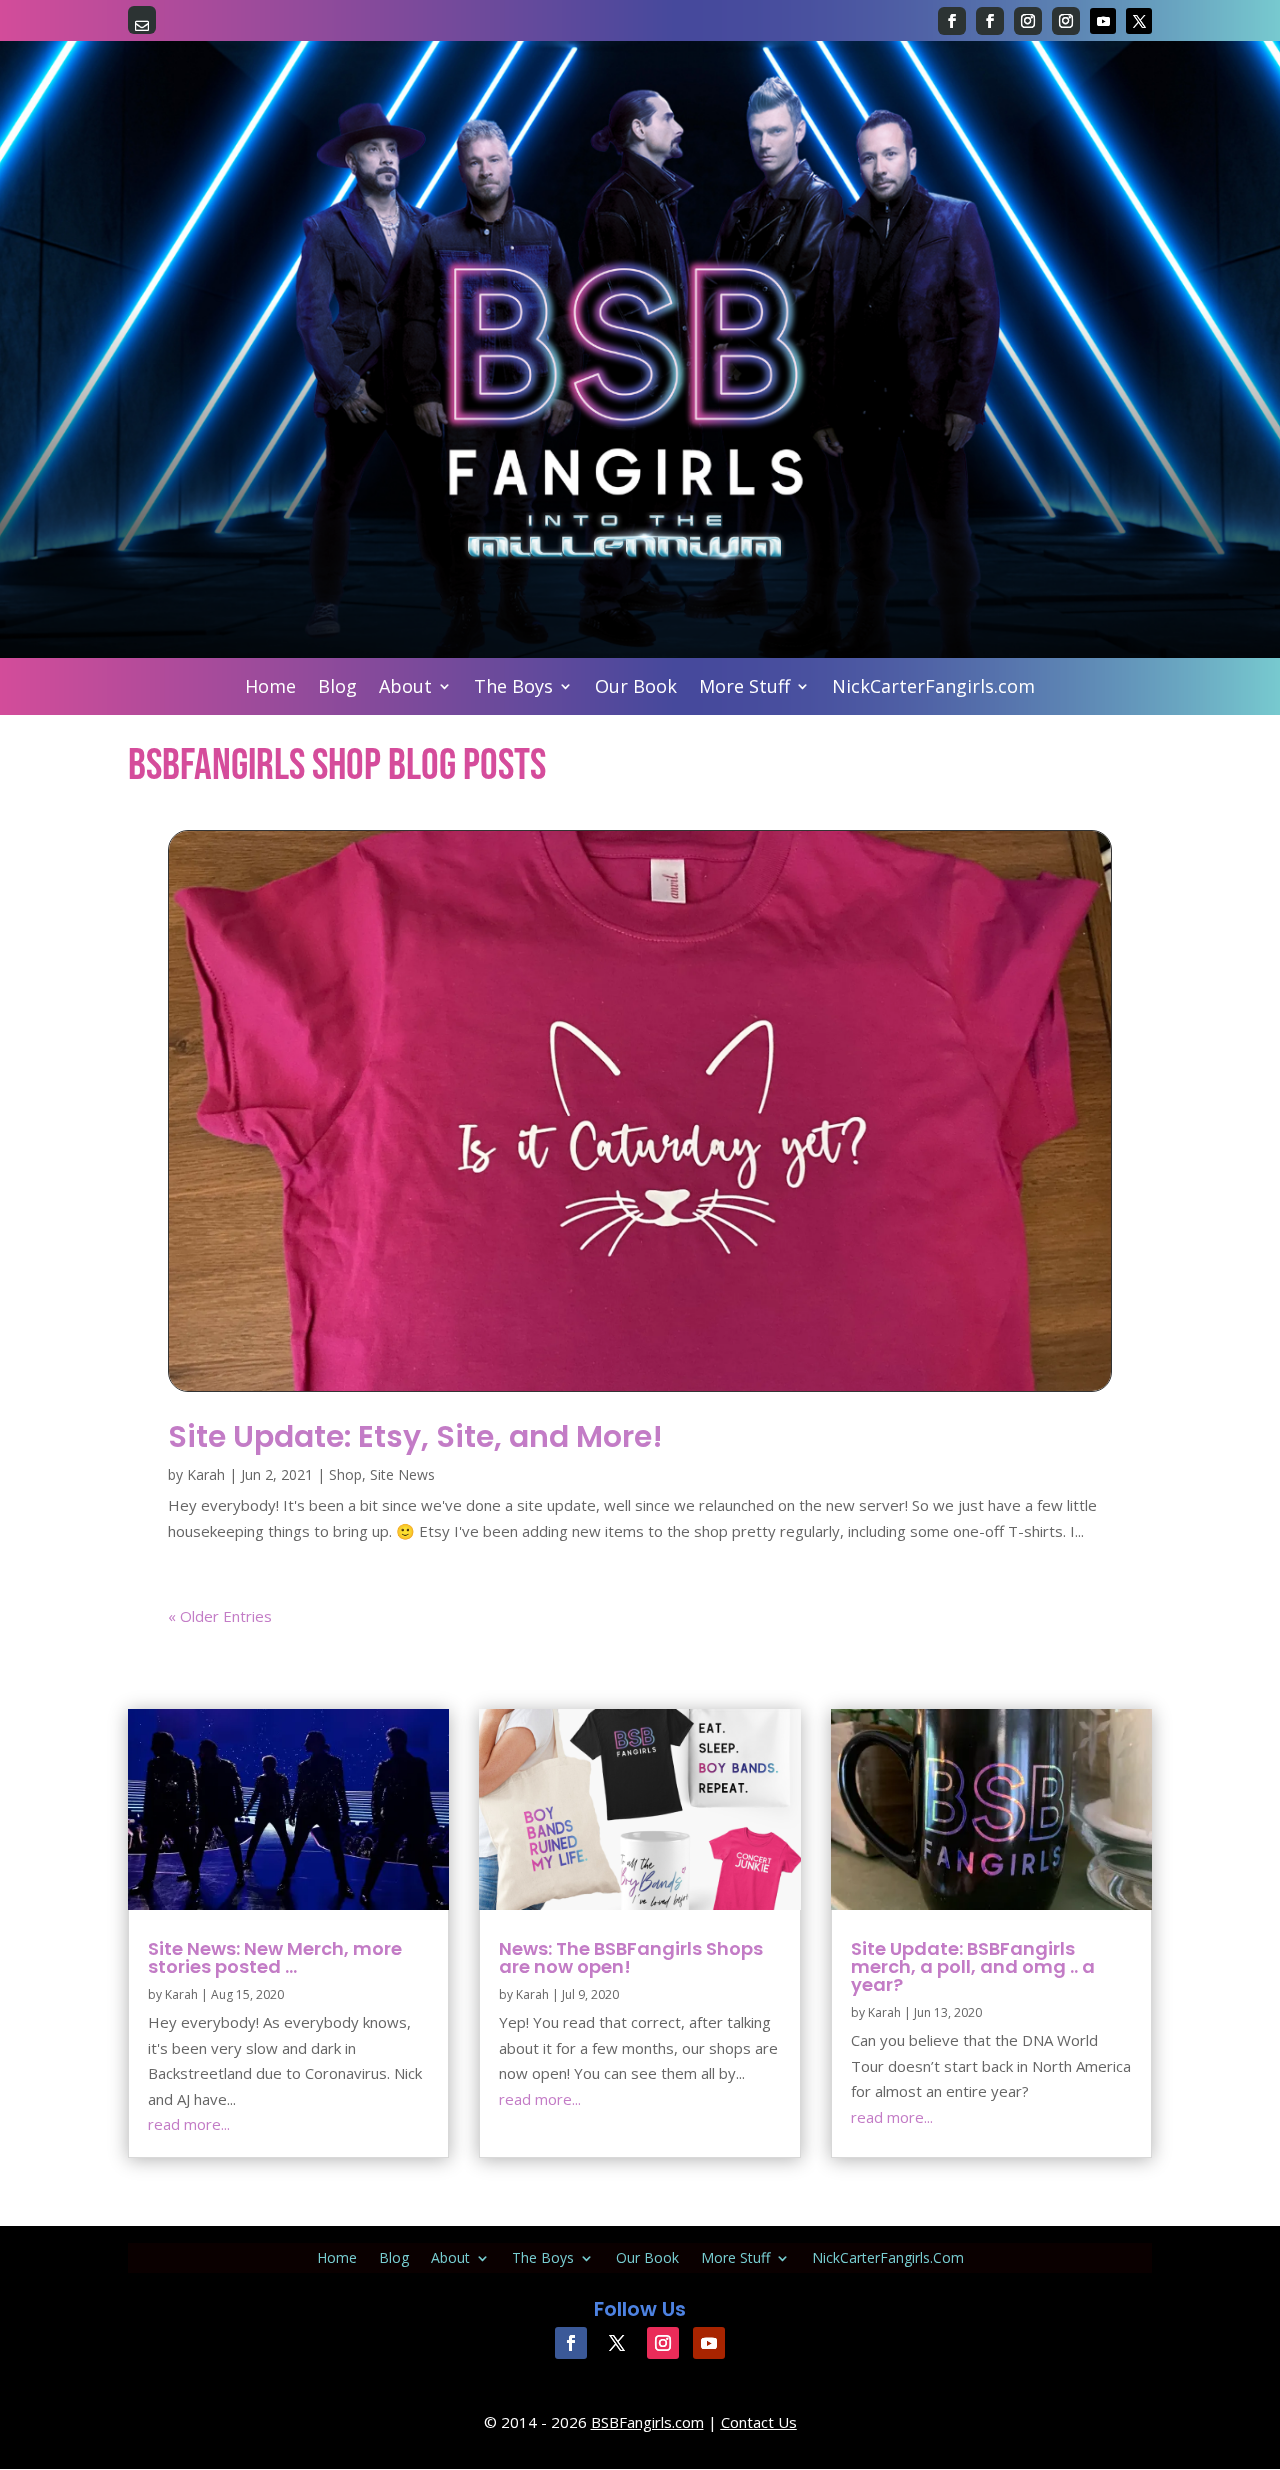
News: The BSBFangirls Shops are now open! (631, 1957)
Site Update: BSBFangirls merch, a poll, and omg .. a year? (973, 1966)
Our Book (636, 688)
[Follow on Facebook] (952, 21)
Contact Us (759, 2422)
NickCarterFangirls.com (933, 688)
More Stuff (744, 688)
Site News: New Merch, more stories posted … (275, 1957)
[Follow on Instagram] (1028, 21)
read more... (189, 2124)
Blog (337, 688)
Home (270, 688)
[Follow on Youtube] (1103, 21)
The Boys (513, 688)
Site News (402, 1474)
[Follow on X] (1139, 21)
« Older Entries (220, 1616)
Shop (345, 1474)
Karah (206, 1474)
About (405, 688)
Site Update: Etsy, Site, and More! (415, 1436)
